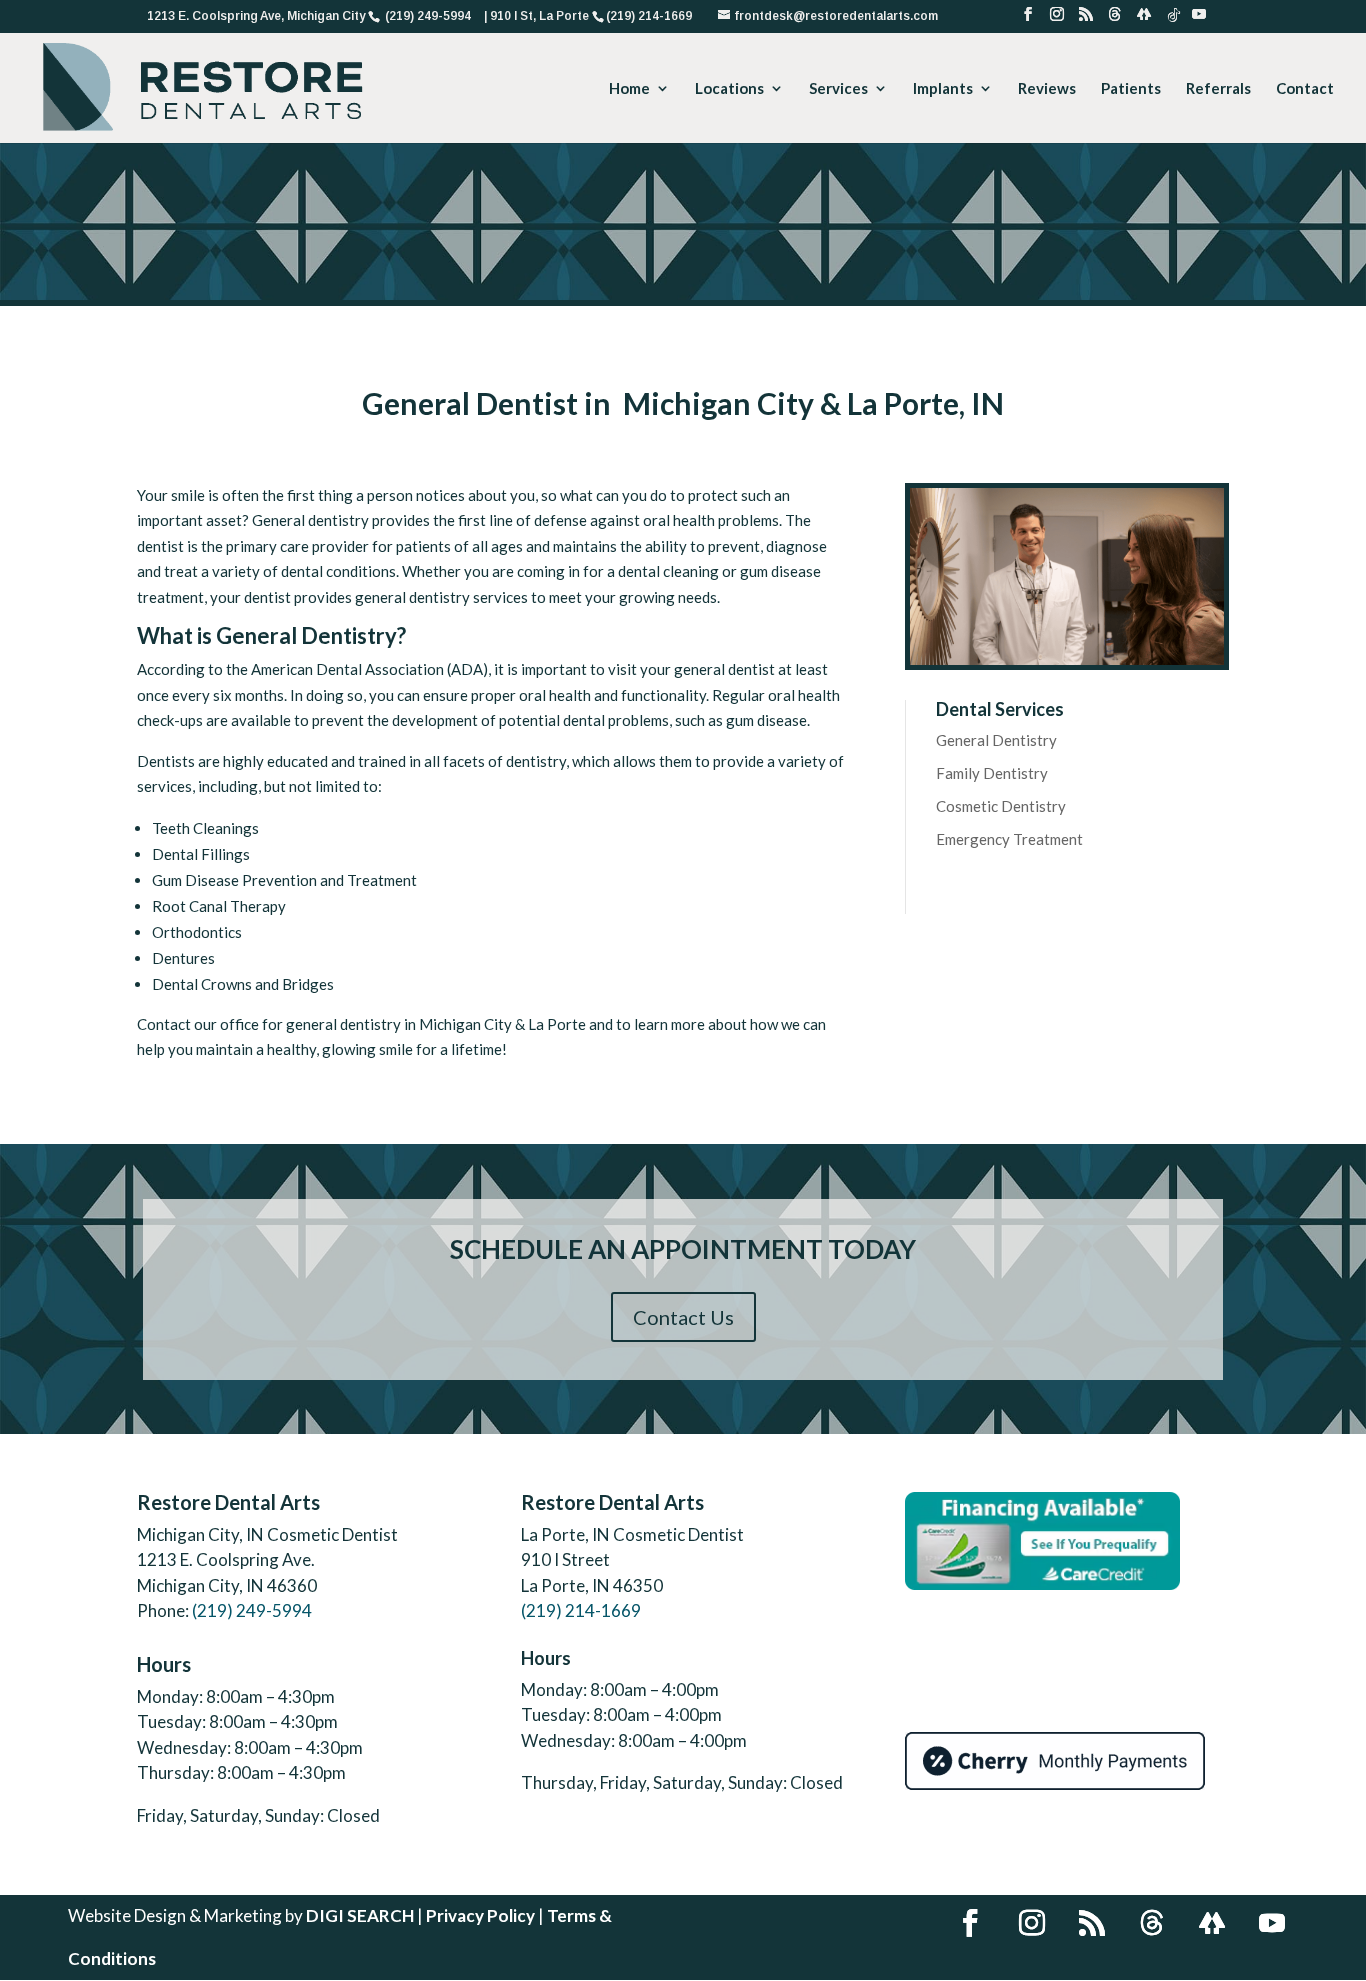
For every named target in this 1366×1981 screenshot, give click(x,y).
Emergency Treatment (1009, 839)
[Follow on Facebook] (970, 1923)
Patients (1131, 89)
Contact (1305, 89)
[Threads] (1115, 19)
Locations (729, 89)
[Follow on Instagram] (1032, 1923)
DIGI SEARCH (360, 1915)
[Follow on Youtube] (1272, 1923)
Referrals (1218, 89)
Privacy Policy (480, 1915)
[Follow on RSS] (1092, 1923)
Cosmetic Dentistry (1001, 806)
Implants (943, 89)
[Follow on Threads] (1152, 1923)
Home (629, 89)
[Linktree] (1144, 19)
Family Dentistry (992, 773)
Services (838, 89)
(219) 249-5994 (252, 1610)
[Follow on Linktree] (1212, 1923)
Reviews (1047, 89)
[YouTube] (1199, 20)
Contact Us (683, 1317)
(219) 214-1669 (581, 1610)
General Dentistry (996, 740)
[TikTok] (1174, 20)
